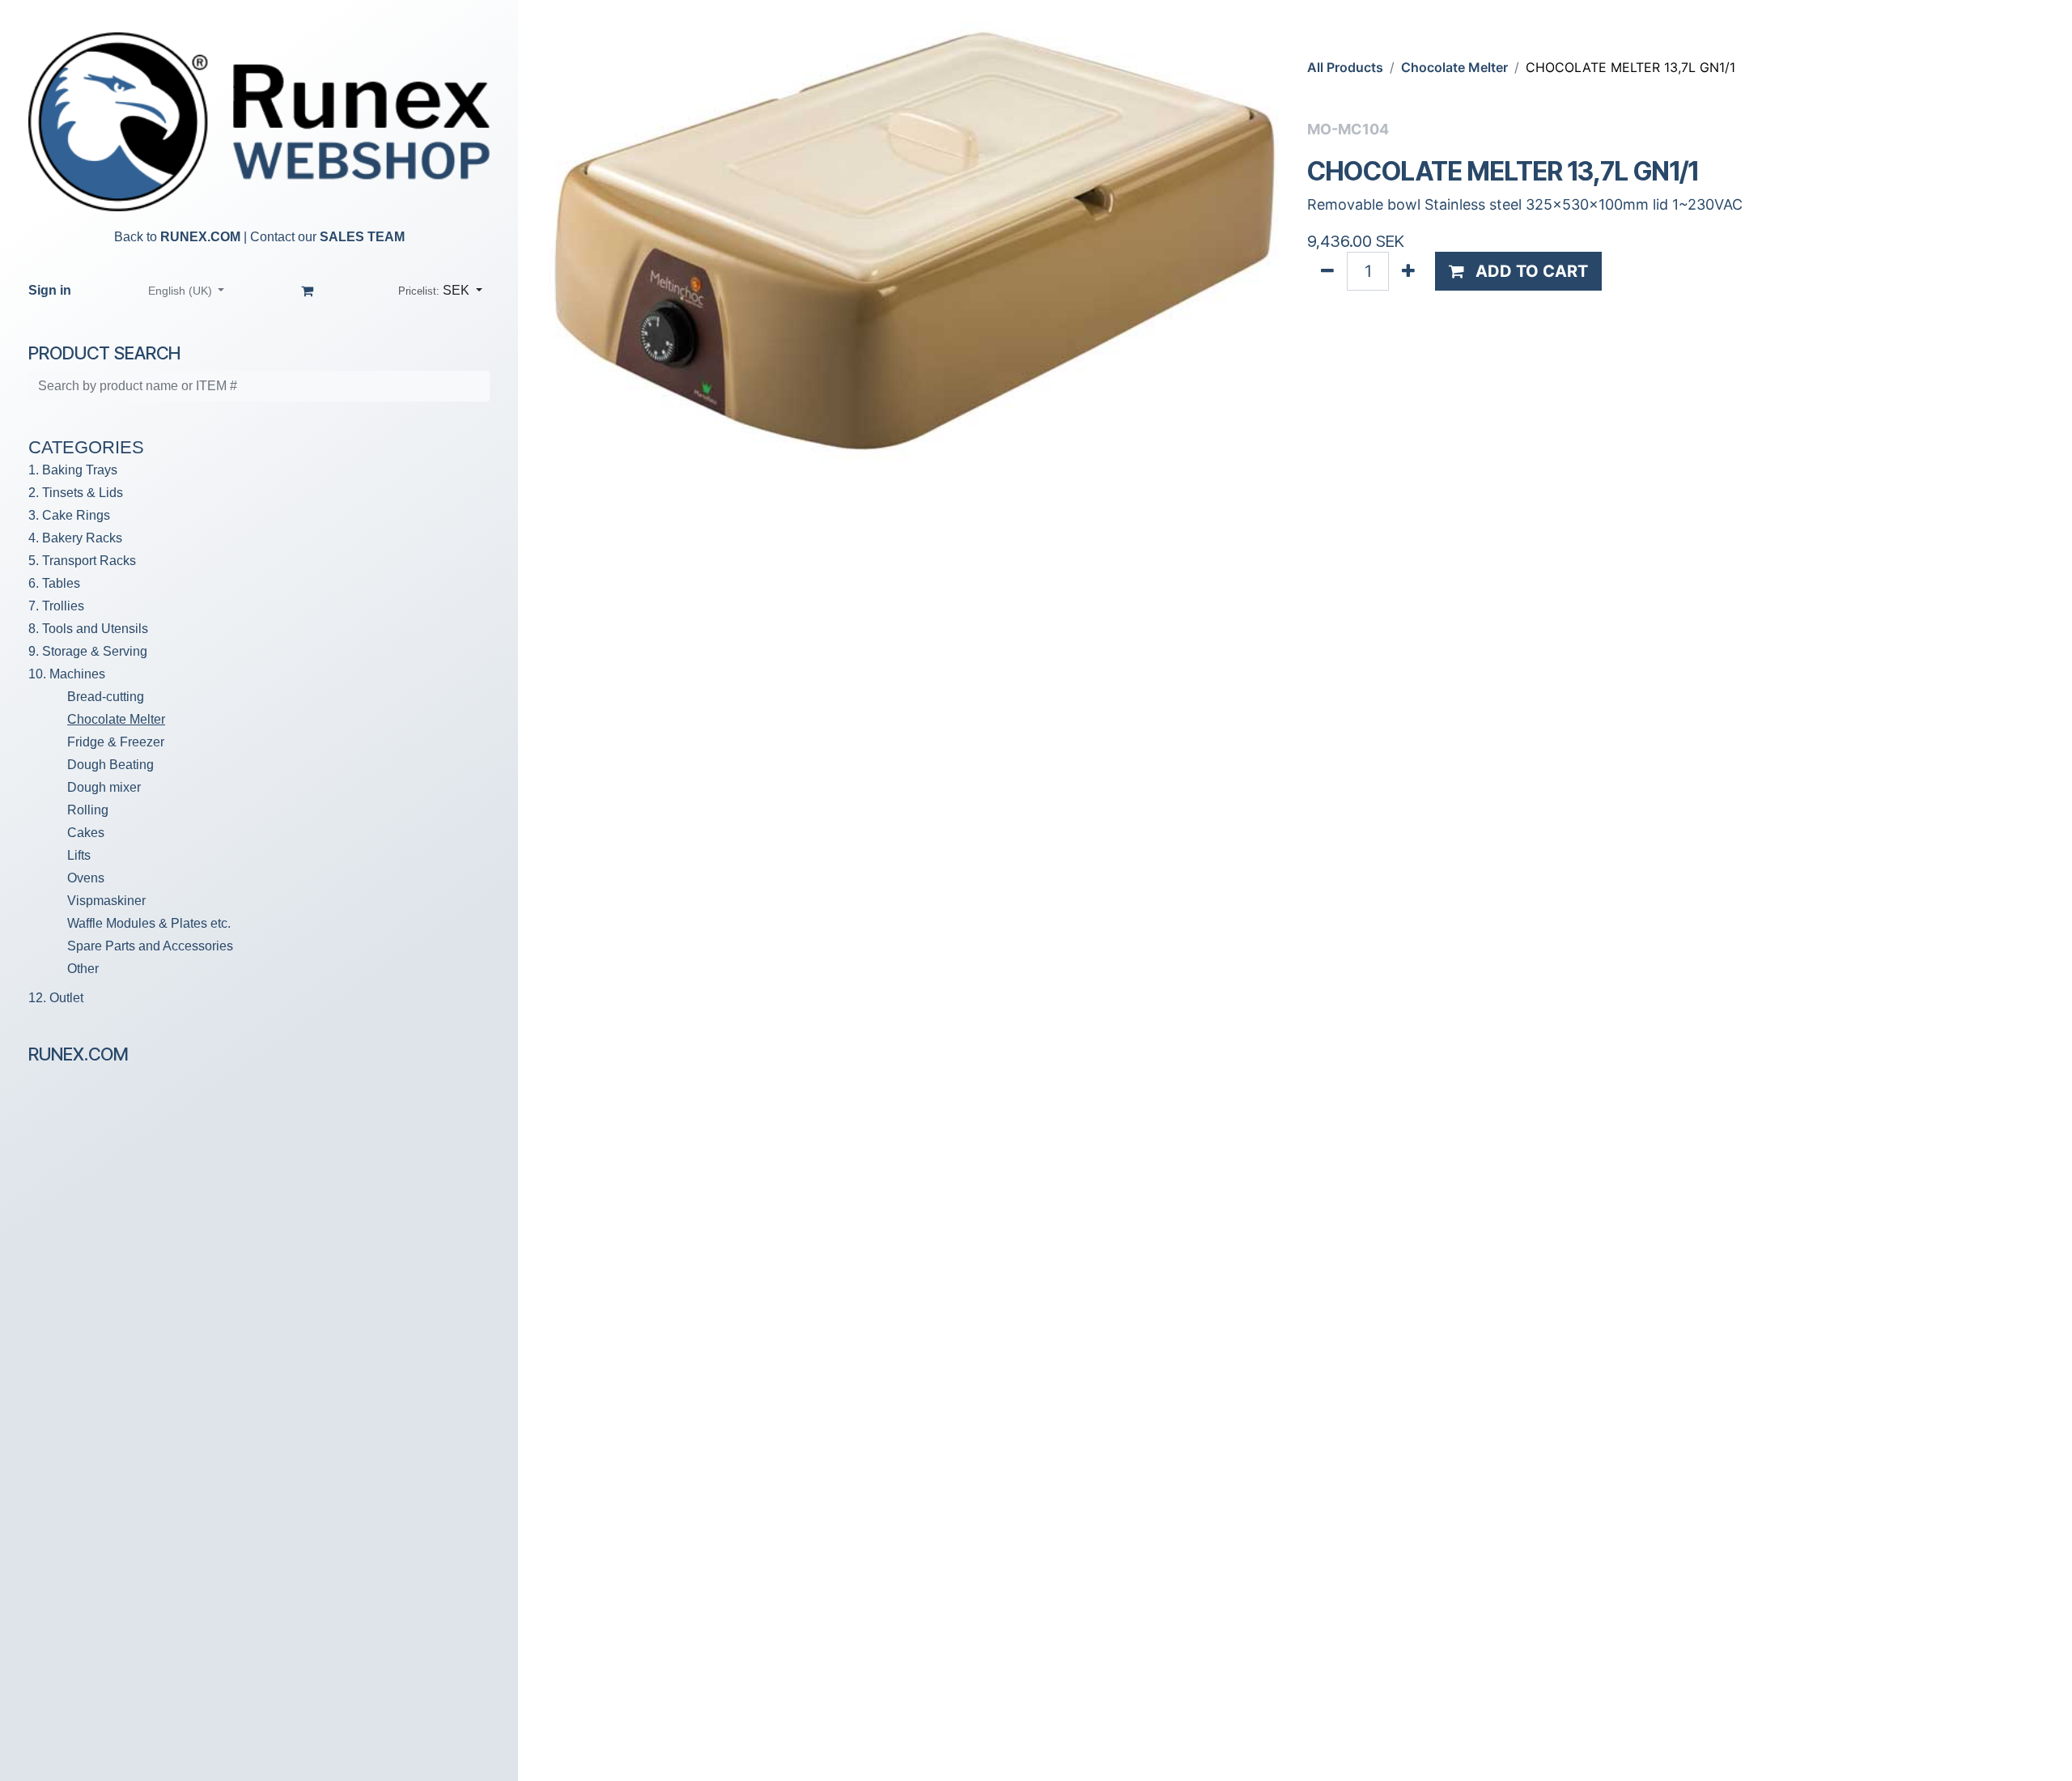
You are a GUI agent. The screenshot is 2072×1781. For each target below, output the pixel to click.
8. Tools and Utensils (88, 629)
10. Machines (67, 674)
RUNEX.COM (200, 237)
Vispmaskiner (106, 901)
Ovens (86, 878)
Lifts (79, 855)
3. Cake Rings (69, 515)
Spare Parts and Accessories (150, 946)
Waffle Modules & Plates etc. (149, 923)
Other (83, 969)
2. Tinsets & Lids (76, 493)
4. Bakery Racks (75, 538)
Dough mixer (104, 787)
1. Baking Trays (73, 470)
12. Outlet (56, 998)
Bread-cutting (106, 697)
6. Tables (54, 583)
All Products (1345, 67)
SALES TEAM (362, 237)
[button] (440, 291)
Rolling (88, 810)
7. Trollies (56, 606)
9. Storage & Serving (88, 651)
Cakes (86, 833)
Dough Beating (110, 765)
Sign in (50, 290)
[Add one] (1408, 271)
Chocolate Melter (116, 719)
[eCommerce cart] (308, 291)
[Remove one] (1327, 271)
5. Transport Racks (82, 561)
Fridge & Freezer (116, 742)
